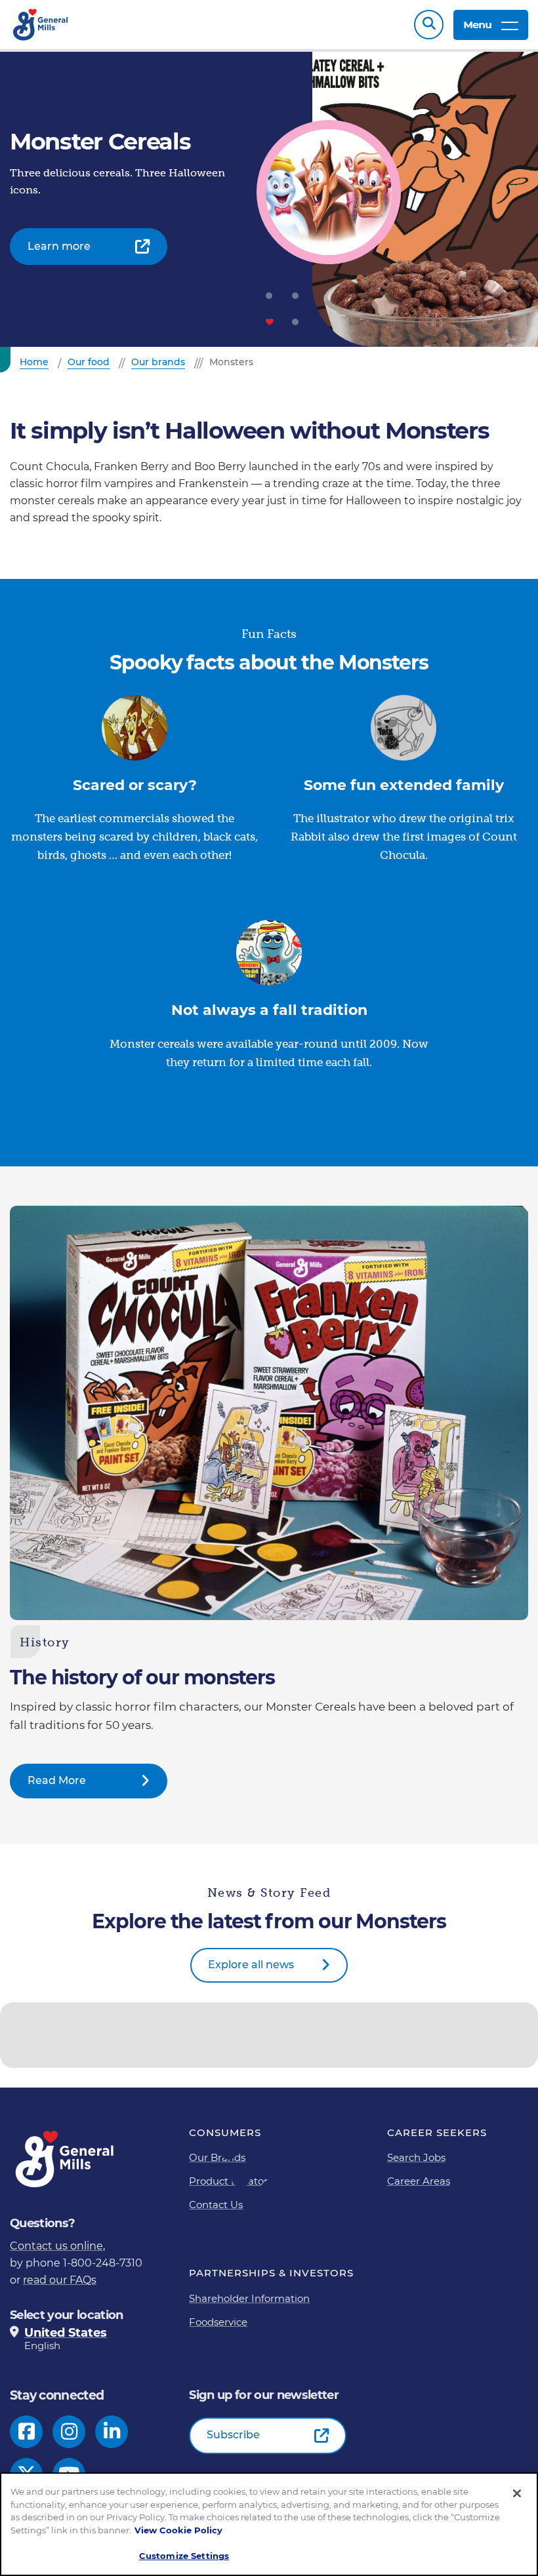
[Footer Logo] (66, 2159)
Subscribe (233, 2435)
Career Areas (419, 2181)
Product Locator (228, 2181)
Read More (57, 1780)
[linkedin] (112, 2432)
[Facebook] (27, 2432)
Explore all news (251, 1965)
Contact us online (56, 2246)
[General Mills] (41, 25)
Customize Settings (184, 2556)
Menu (477, 25)
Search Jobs (416, 2157)
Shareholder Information (249, 2298)
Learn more (59, 246)
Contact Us (216, 2205)
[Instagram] (69, 2432)
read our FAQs (60, 2280)
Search (429, 25)
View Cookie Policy (178, 2530)
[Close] (517, 2493)
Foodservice (218, 2322)
